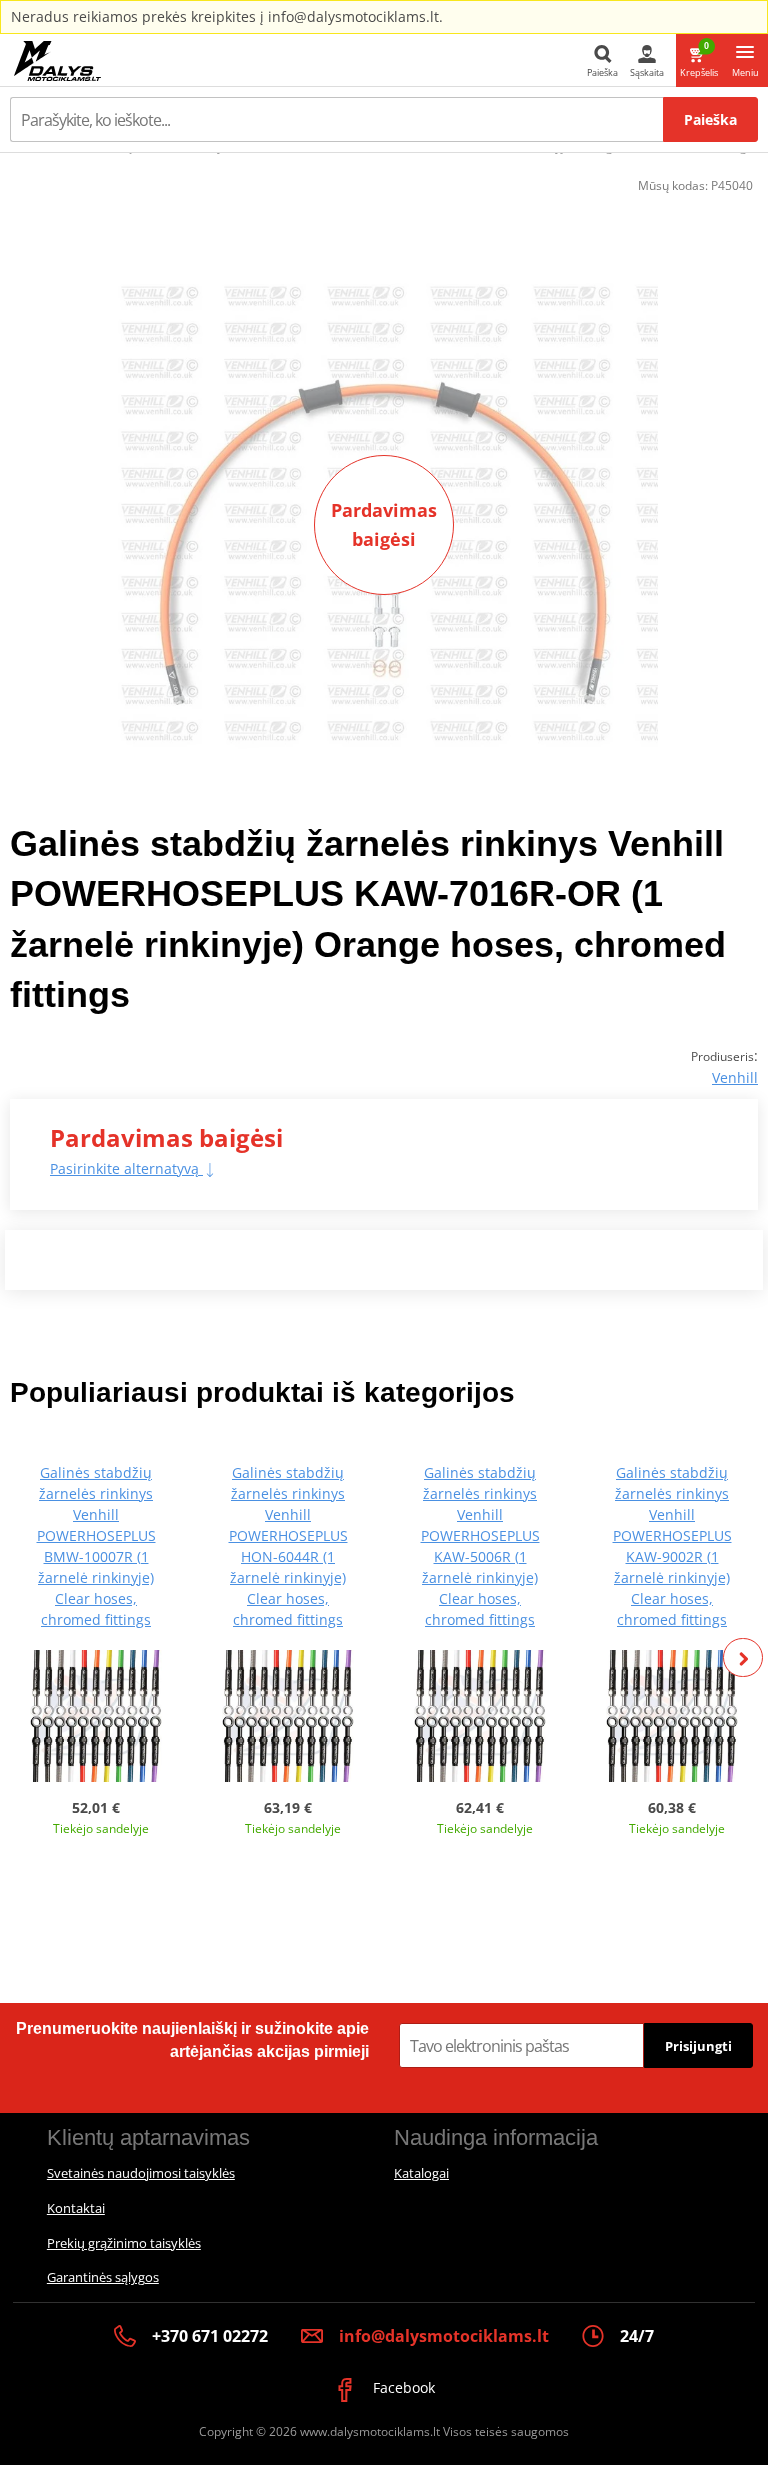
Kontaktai (76, 2208)
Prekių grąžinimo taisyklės (124, 2243)
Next (743, 1658)
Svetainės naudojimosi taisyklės (141, 2173)
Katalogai (421, 2173)
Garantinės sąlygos (103, 2277)
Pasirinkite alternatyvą (126, 1168)
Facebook (402, 2387)
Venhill (735, 1077)
